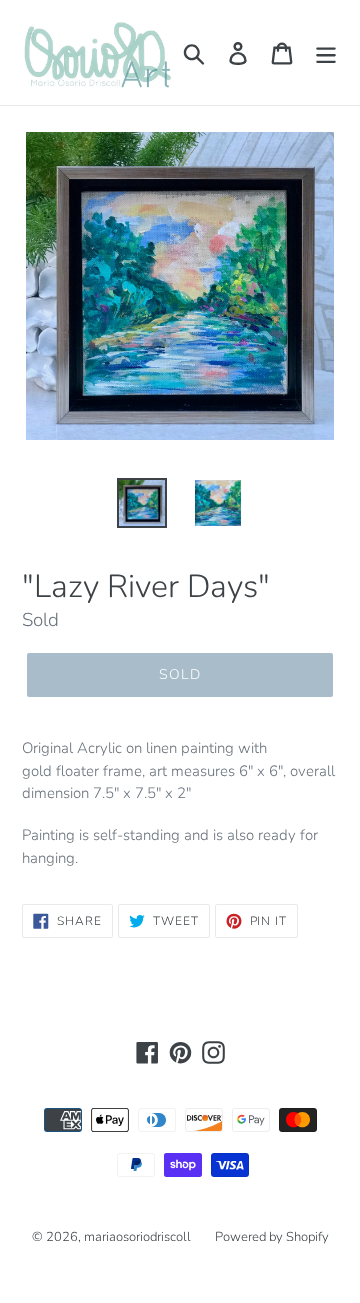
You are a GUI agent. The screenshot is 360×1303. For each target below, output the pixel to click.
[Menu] (326, 52)
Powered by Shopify (272, 1237)
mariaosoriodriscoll (137, 1237)
